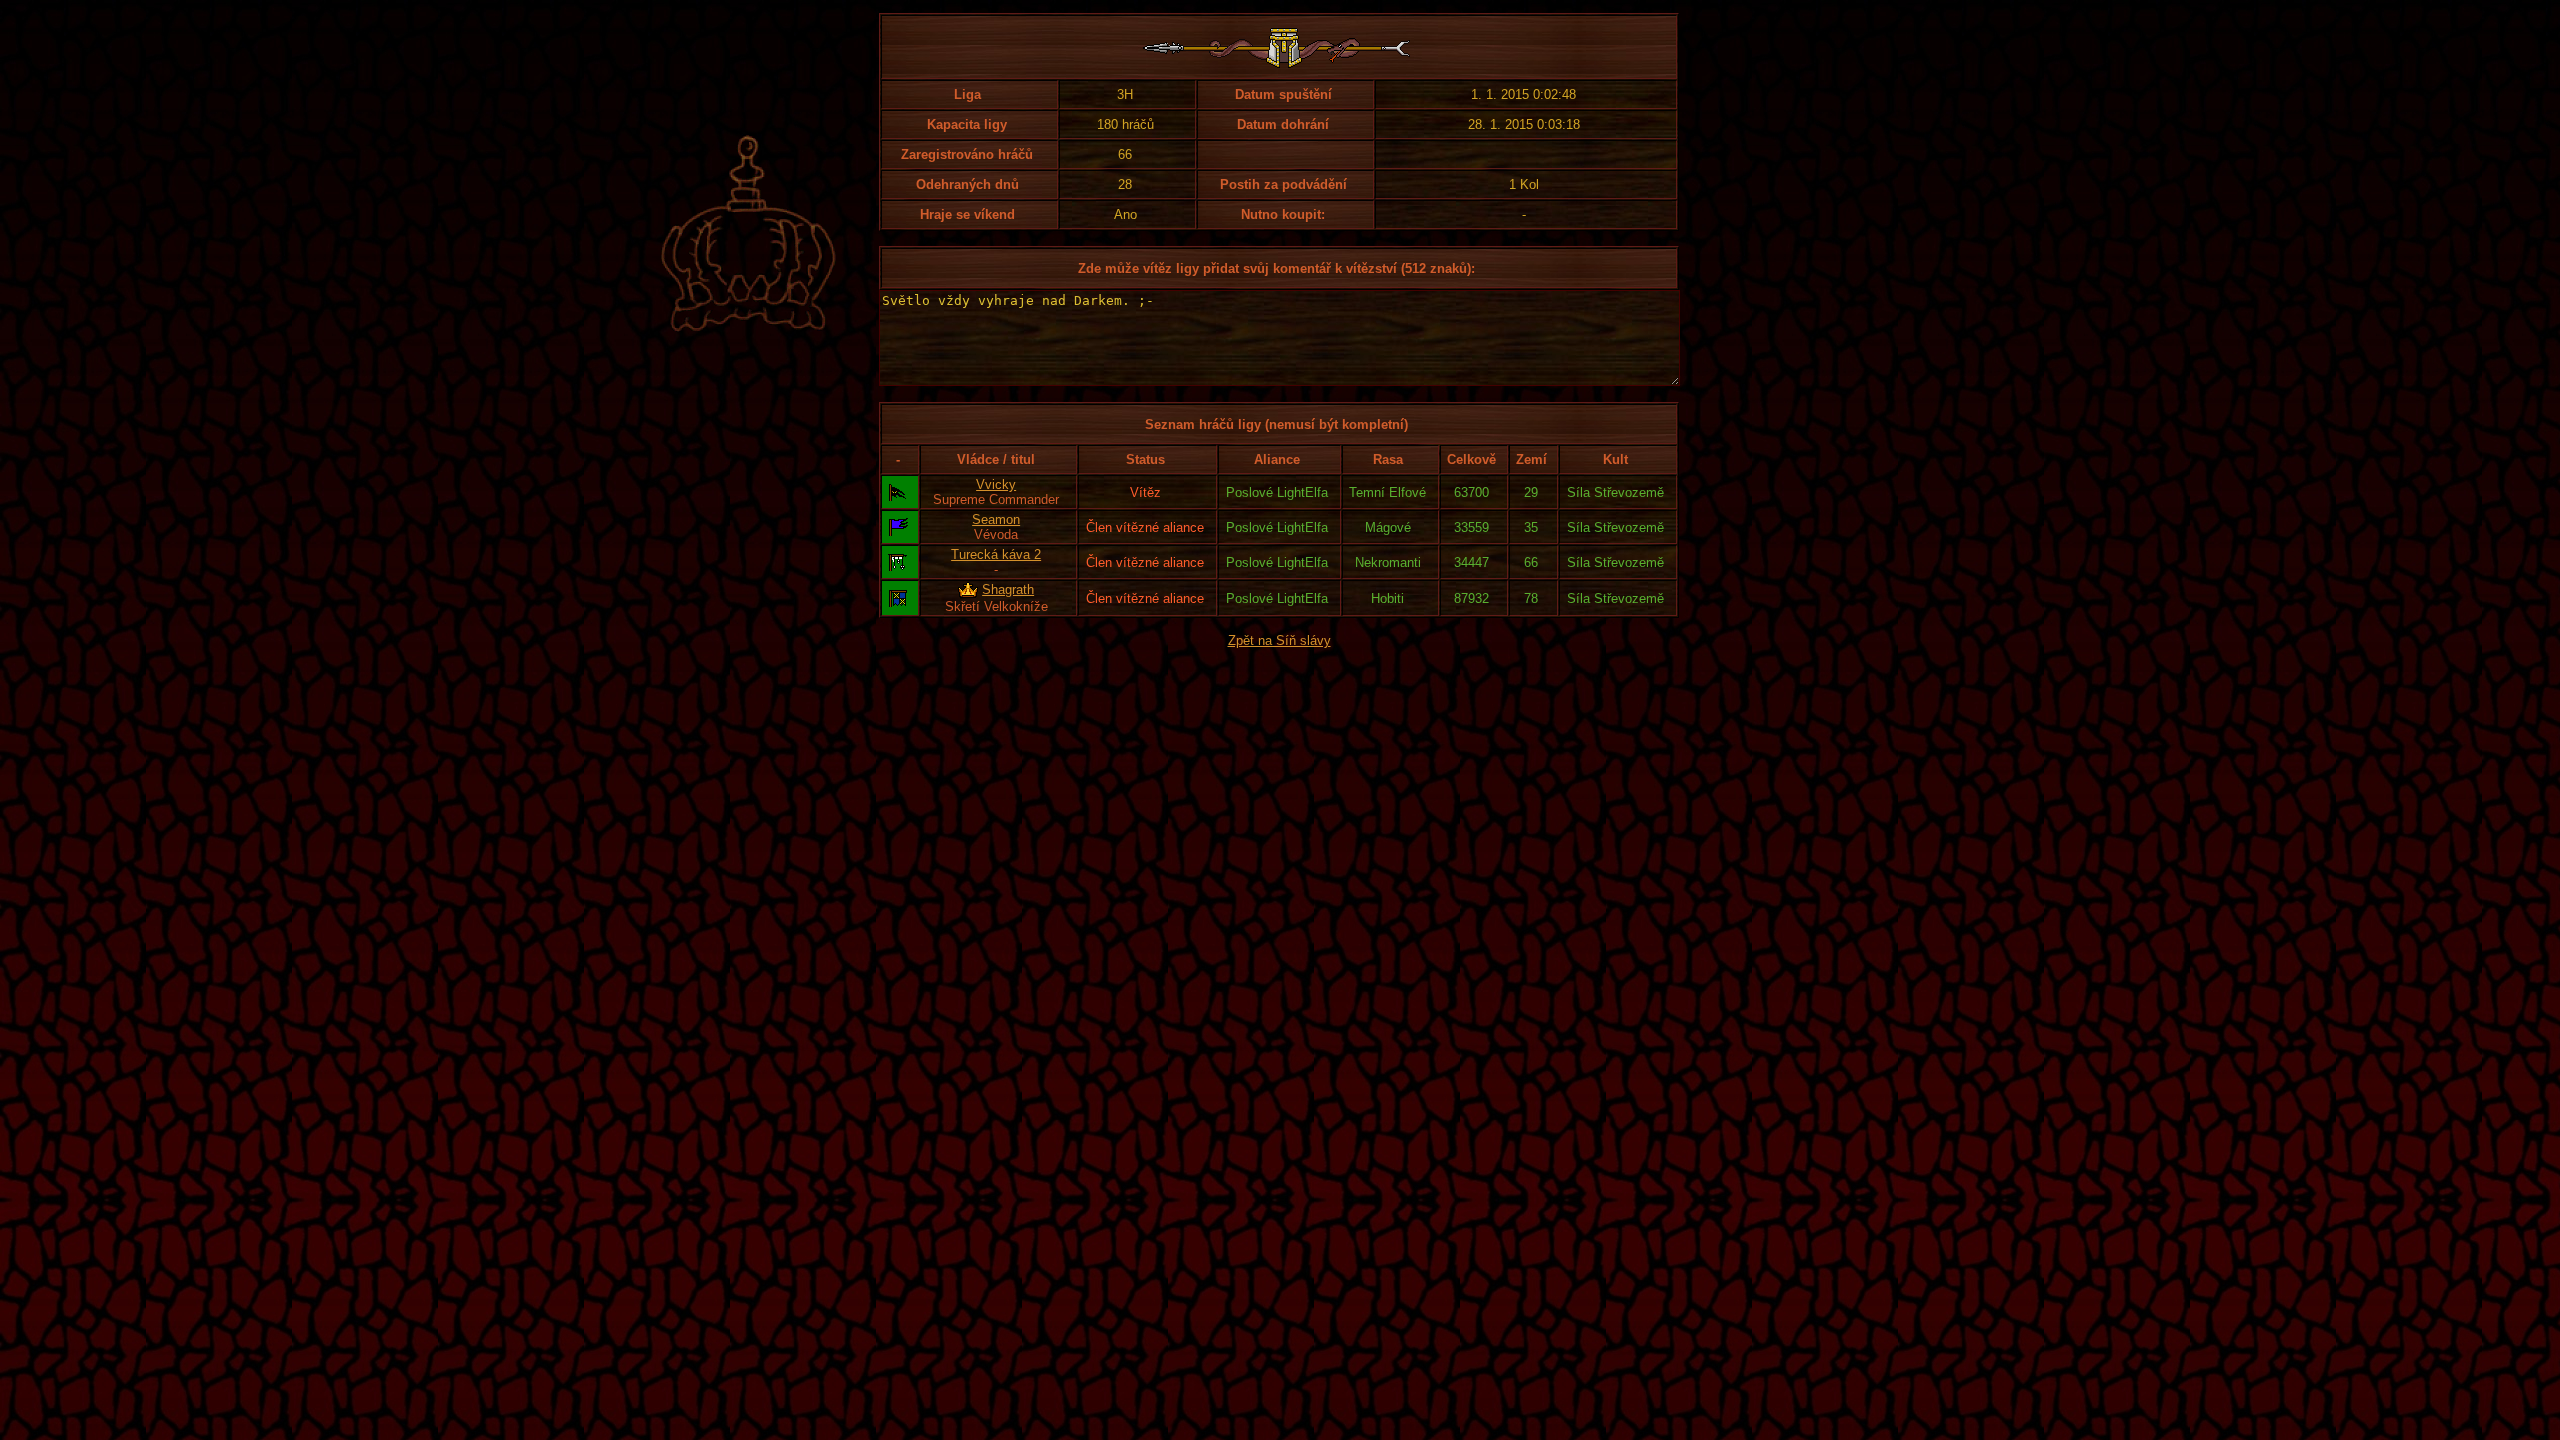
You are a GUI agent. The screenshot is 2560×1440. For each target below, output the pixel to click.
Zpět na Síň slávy (1279, 640)
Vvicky (996, 484)
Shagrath (1008, 589)
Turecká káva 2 (996, 554)
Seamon (996, 519)
